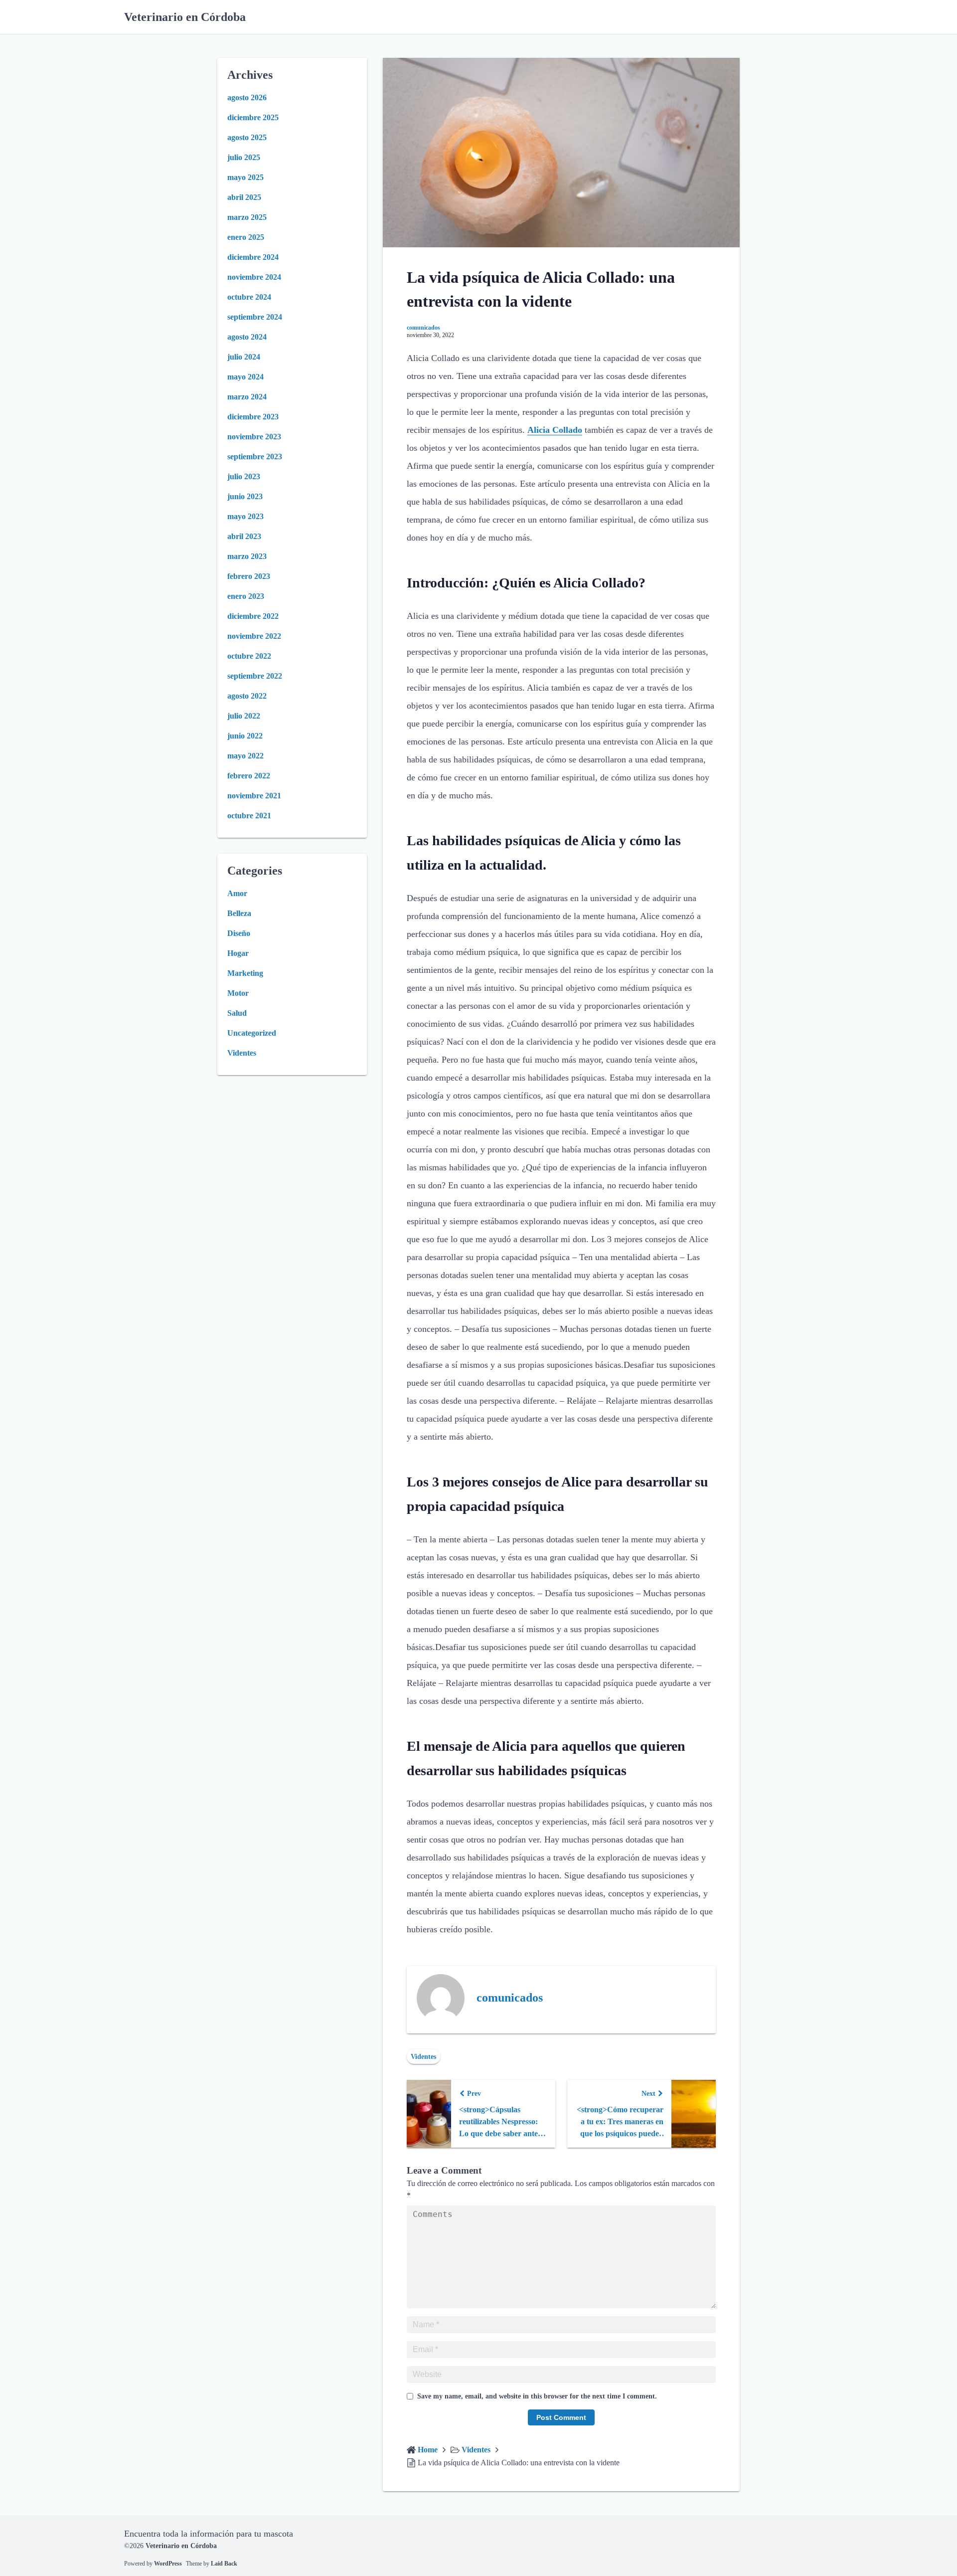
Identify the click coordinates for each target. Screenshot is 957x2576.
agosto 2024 (247, 337)
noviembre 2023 (254, 437)
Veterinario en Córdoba (185, 17)
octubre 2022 (249, 656)
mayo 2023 (245, 516)
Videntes (423, 2057)
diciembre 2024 (253, 257)
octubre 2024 (249, 297)
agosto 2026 (247, 97)
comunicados (423, 328)
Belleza (239, 913)
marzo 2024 (247, 397)
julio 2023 (244, 476)
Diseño (239, 933)
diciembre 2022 (253, 616)
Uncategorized (252, 1033)
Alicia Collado (555, 430)
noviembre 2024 (254, 277)
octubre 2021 (249, 816)
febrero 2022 (249, 776)
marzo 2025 (247, 217)
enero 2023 (246, 596)
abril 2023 (244, 536)
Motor (238, 993)
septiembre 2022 (255, 676)
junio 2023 (245, 496)
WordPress (168, 2564)
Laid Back (224, 2564)
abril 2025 (244, 197)
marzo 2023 (247, 556)
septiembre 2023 (255, 457)
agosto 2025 (247, 137)
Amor (237, 893)
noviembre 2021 (254, 796)
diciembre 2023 (253, 417)
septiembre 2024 (255, 317)
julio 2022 (244, 716)
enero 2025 (246, 237)
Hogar (238, 953)
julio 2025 (244, 157)
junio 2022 (245, 736)
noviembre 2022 (254, 636)
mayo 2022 (245, 756)
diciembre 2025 (253, 117)
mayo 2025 (245, 177)
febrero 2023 (249, 576)
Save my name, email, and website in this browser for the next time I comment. (537, 2396)
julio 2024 (244, 357)
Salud (237, 1013)
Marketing (245, 973)
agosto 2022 (247, 696)
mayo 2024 (245, 377)
